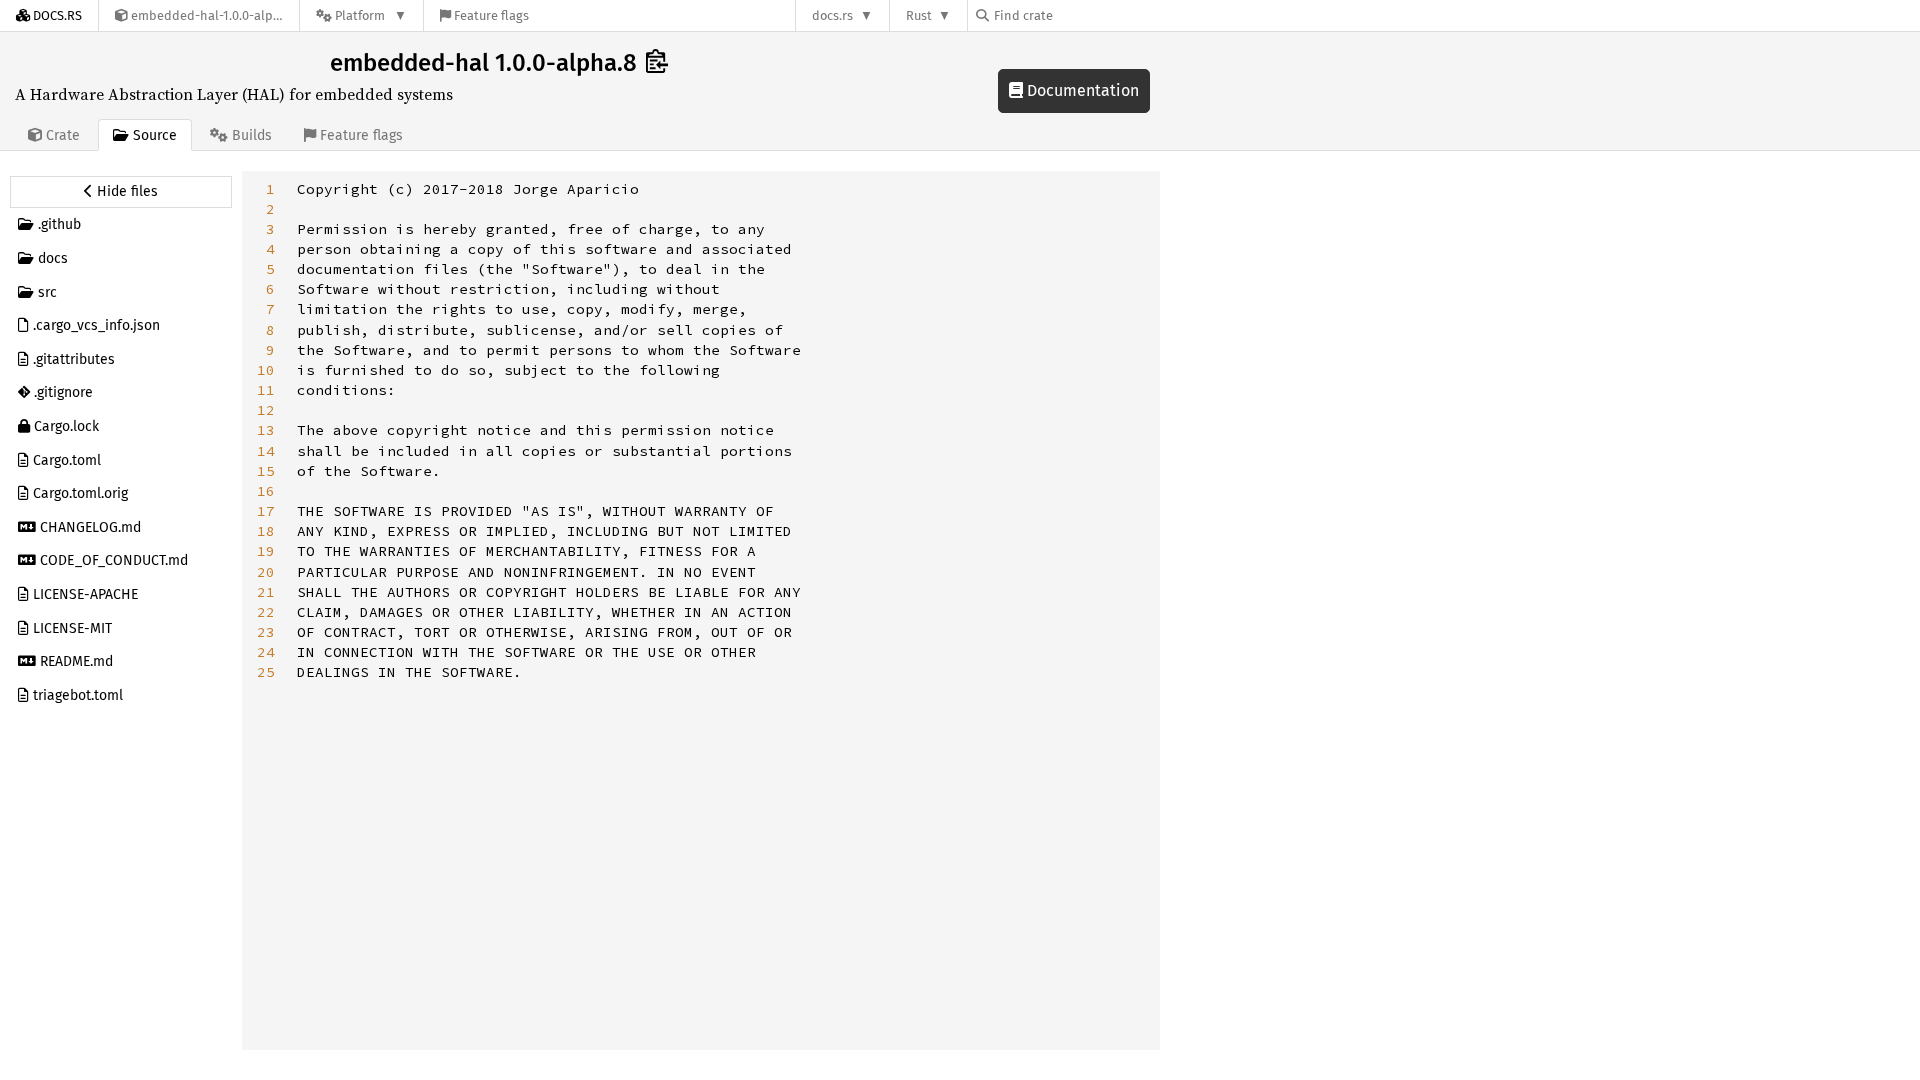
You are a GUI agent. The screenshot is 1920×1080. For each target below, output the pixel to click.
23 (266, 632)
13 (266, 430)
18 (266, 531)
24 (266, 652)
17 (266, 511)
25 (266, 672)
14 (266, 451)
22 (266, 612)
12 (266, 410)
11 (266, 390)
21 (266, 592)
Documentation (1081, 90)
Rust (919, 15)
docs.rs (832, 15)
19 (266, 551)
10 (266, 370)
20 (266, 572)
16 (266, 491)
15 (266, 471)
